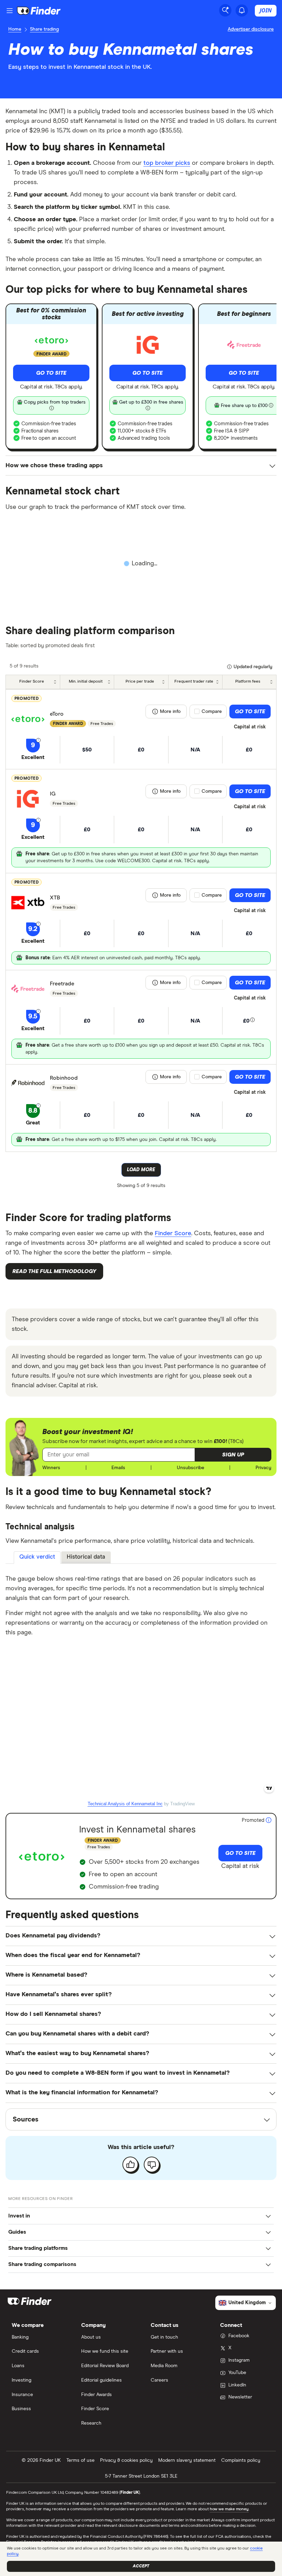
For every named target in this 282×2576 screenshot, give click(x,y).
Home (15, 29)
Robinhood (64, 1078)
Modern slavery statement (187, 2460)
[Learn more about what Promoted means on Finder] (269, 1820)
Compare (212, 712)
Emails (118, 1468)
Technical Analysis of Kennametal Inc (125, 1804)
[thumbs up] (130, 2165)
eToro (57, 714)
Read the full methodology (54, 1271)
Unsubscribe (191, 1468)
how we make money (229, 2509)
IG (53, 794)
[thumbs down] (152, 2165)
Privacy (263, 1468)
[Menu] (10, 11)
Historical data (86, 1557)
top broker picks (167, 163)
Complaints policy (241, 2460)
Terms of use (80, 2460)
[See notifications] (242, 10)
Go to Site (51, 373)
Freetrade (62, 984)
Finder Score (173, 1233)
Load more (141, 1170)
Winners (51, 1468)
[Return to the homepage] (39, 11)
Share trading (44, 29)
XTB (55, 898)
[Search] (225, 10)
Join (266, 10)
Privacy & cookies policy (126, 2460)
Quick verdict (37, 1557)
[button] (233, 1455)
